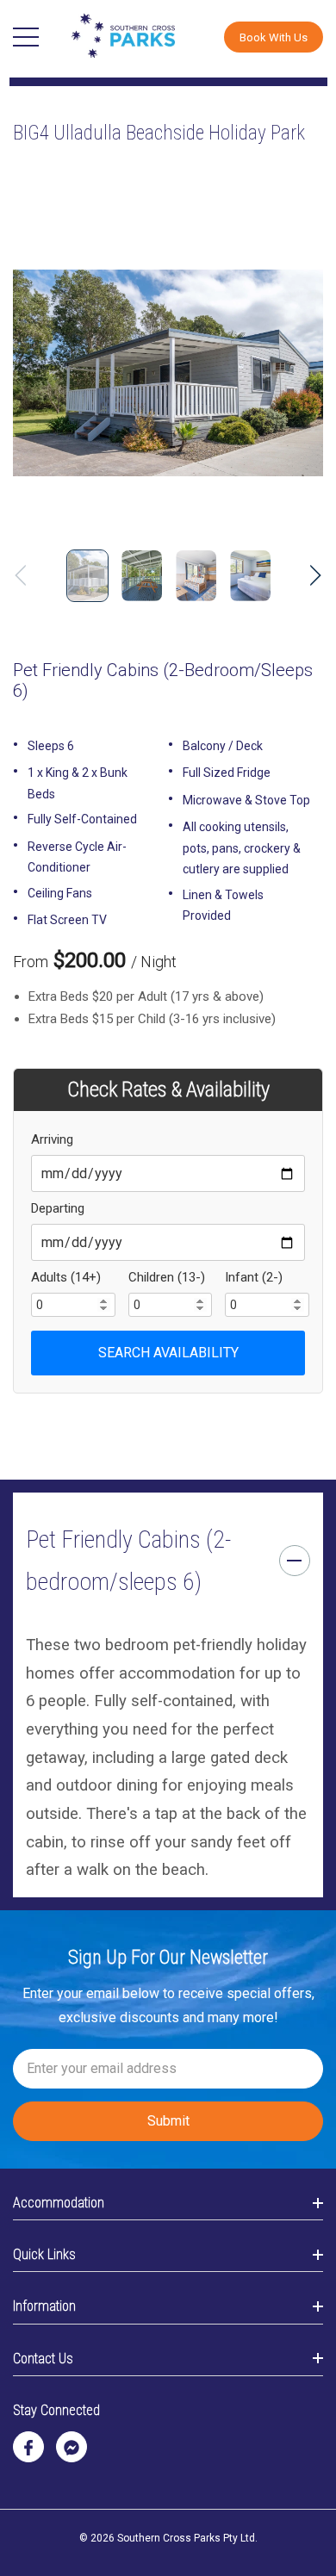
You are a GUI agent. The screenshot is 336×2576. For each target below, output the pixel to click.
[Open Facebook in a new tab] (28, 2448)
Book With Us (274, 37)
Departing (58, 1208)
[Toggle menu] (26, 37)
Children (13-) (167, 1277)
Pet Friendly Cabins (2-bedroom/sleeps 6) (128, 1561)
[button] (274, 37)
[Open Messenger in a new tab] (72, 2448)
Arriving (52, 1139)
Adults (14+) (66, 1277)
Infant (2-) (254, 1277)
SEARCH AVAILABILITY (168, 1353)
